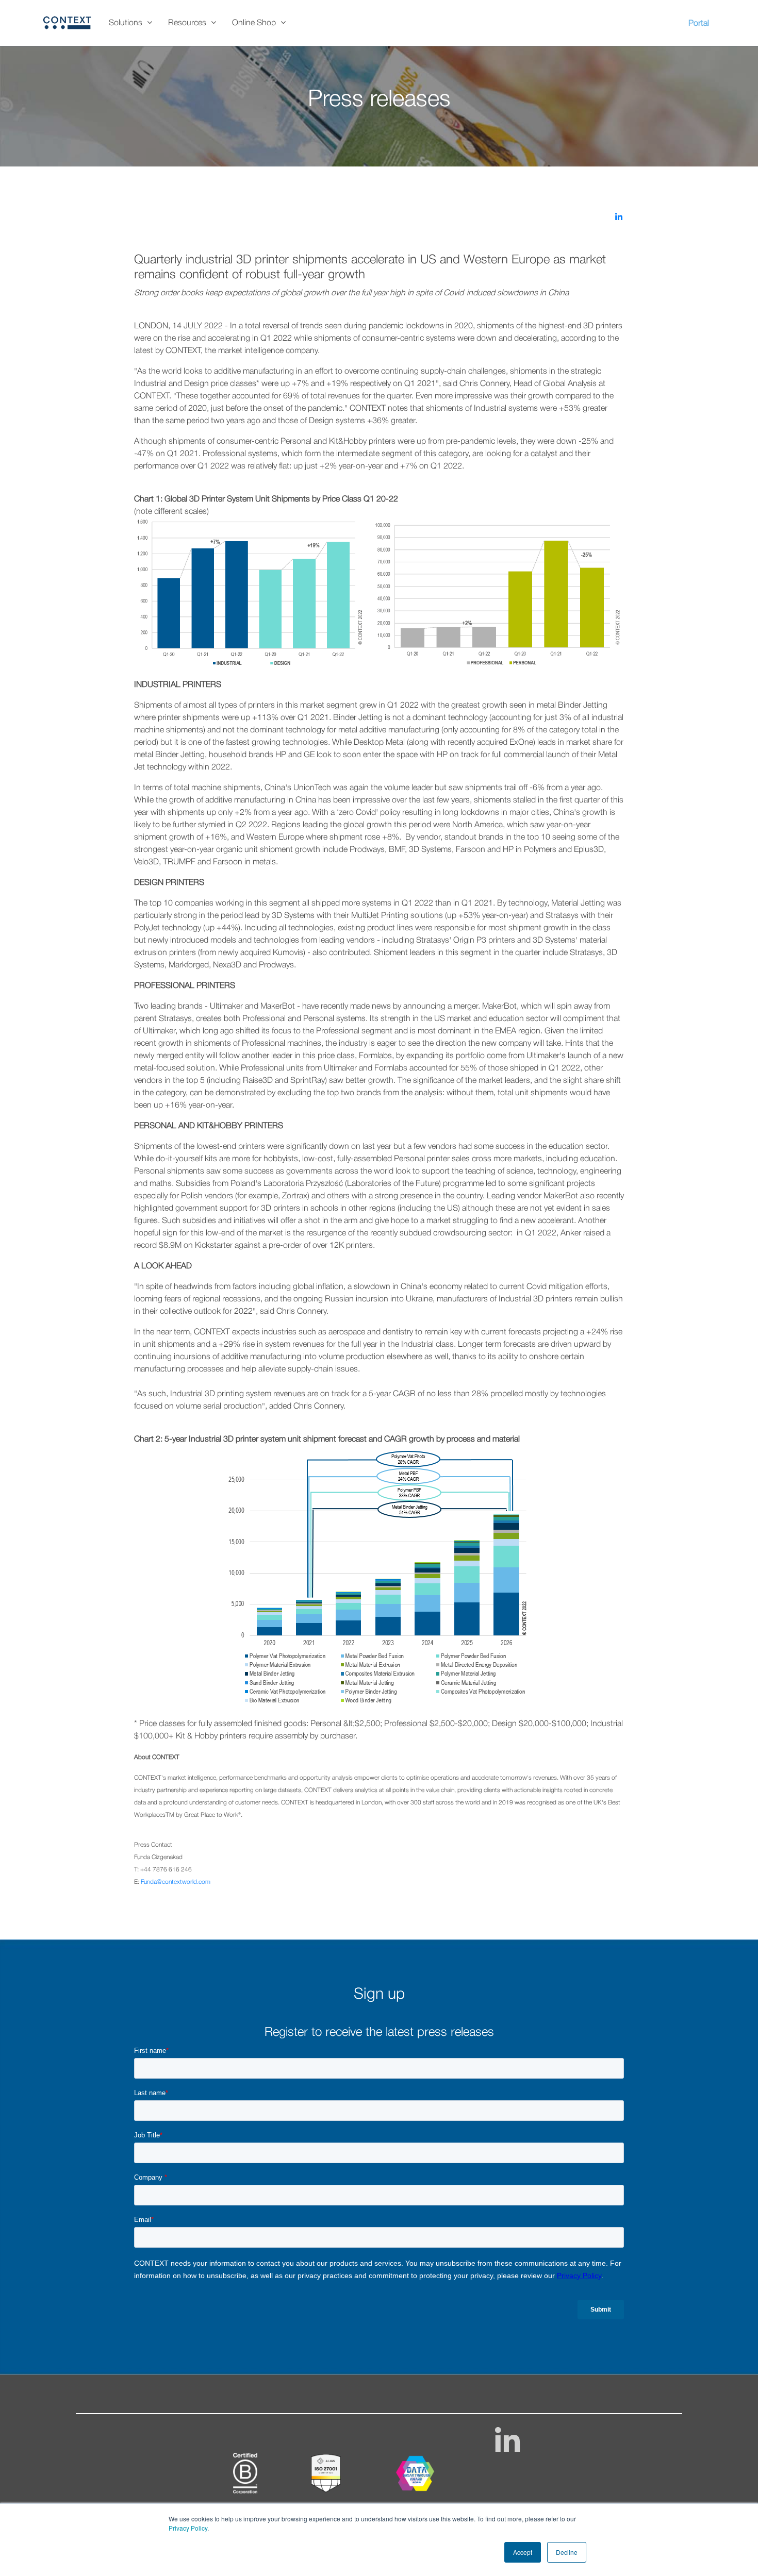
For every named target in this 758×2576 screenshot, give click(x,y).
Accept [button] (523, 2552)
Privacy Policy (188, 2528)
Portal (699, 24)
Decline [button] (567, 2552)
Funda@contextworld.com (176, 1882)
